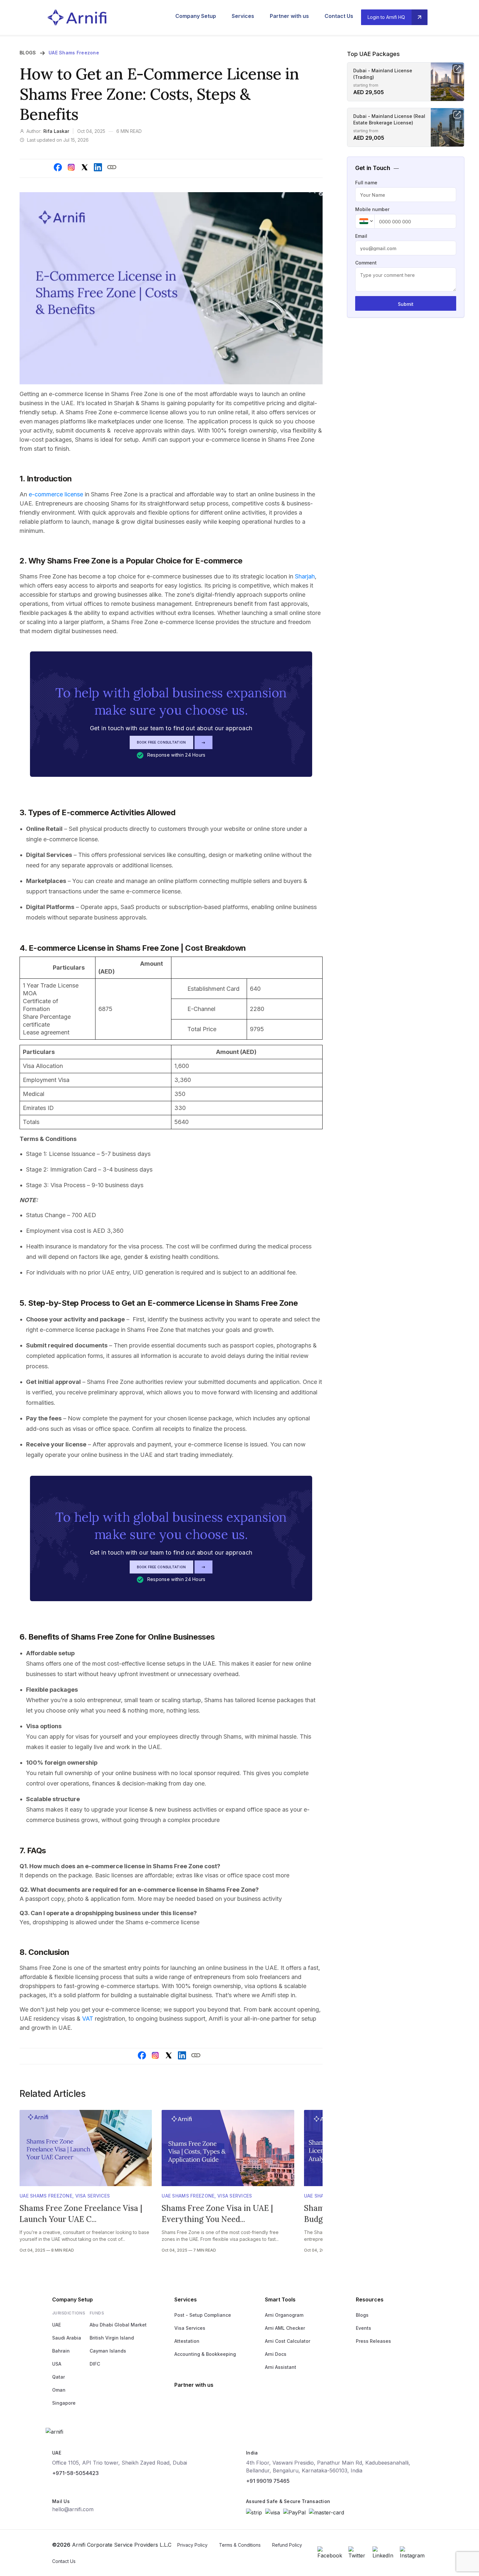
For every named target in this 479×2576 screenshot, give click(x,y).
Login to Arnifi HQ (386, 17)
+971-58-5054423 (75, 2473)
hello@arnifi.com (73, 2509)
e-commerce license (55, 494)
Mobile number (372, 209)
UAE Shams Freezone (74, 53)
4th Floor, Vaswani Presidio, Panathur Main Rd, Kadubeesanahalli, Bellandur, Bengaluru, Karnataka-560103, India (328, 2467)
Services (243, 16)
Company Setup (196, 16)
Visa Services (93, 2196)
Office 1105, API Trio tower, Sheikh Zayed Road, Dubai (120, 2463)
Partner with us (289, 16)
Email (361, 236)
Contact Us (339, 16)
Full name (366, 183)
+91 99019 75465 (268, 2481)
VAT (88, 2019)
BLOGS (28, 53)
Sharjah (305, 576)
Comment (366, 263)
